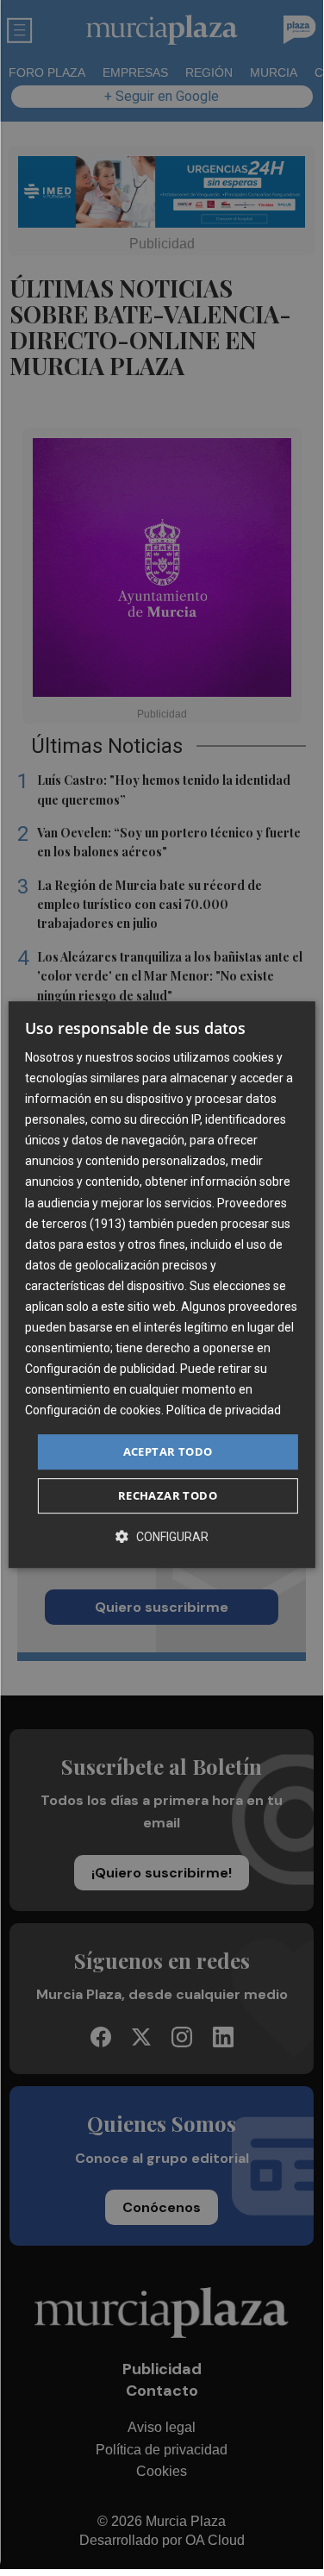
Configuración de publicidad (100, 1369)
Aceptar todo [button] (168, 1451)
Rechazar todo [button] (168, 1495)
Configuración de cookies (93, 1411)
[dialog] (161, 1285)
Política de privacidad (224, 1411)
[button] (162, 1536)
